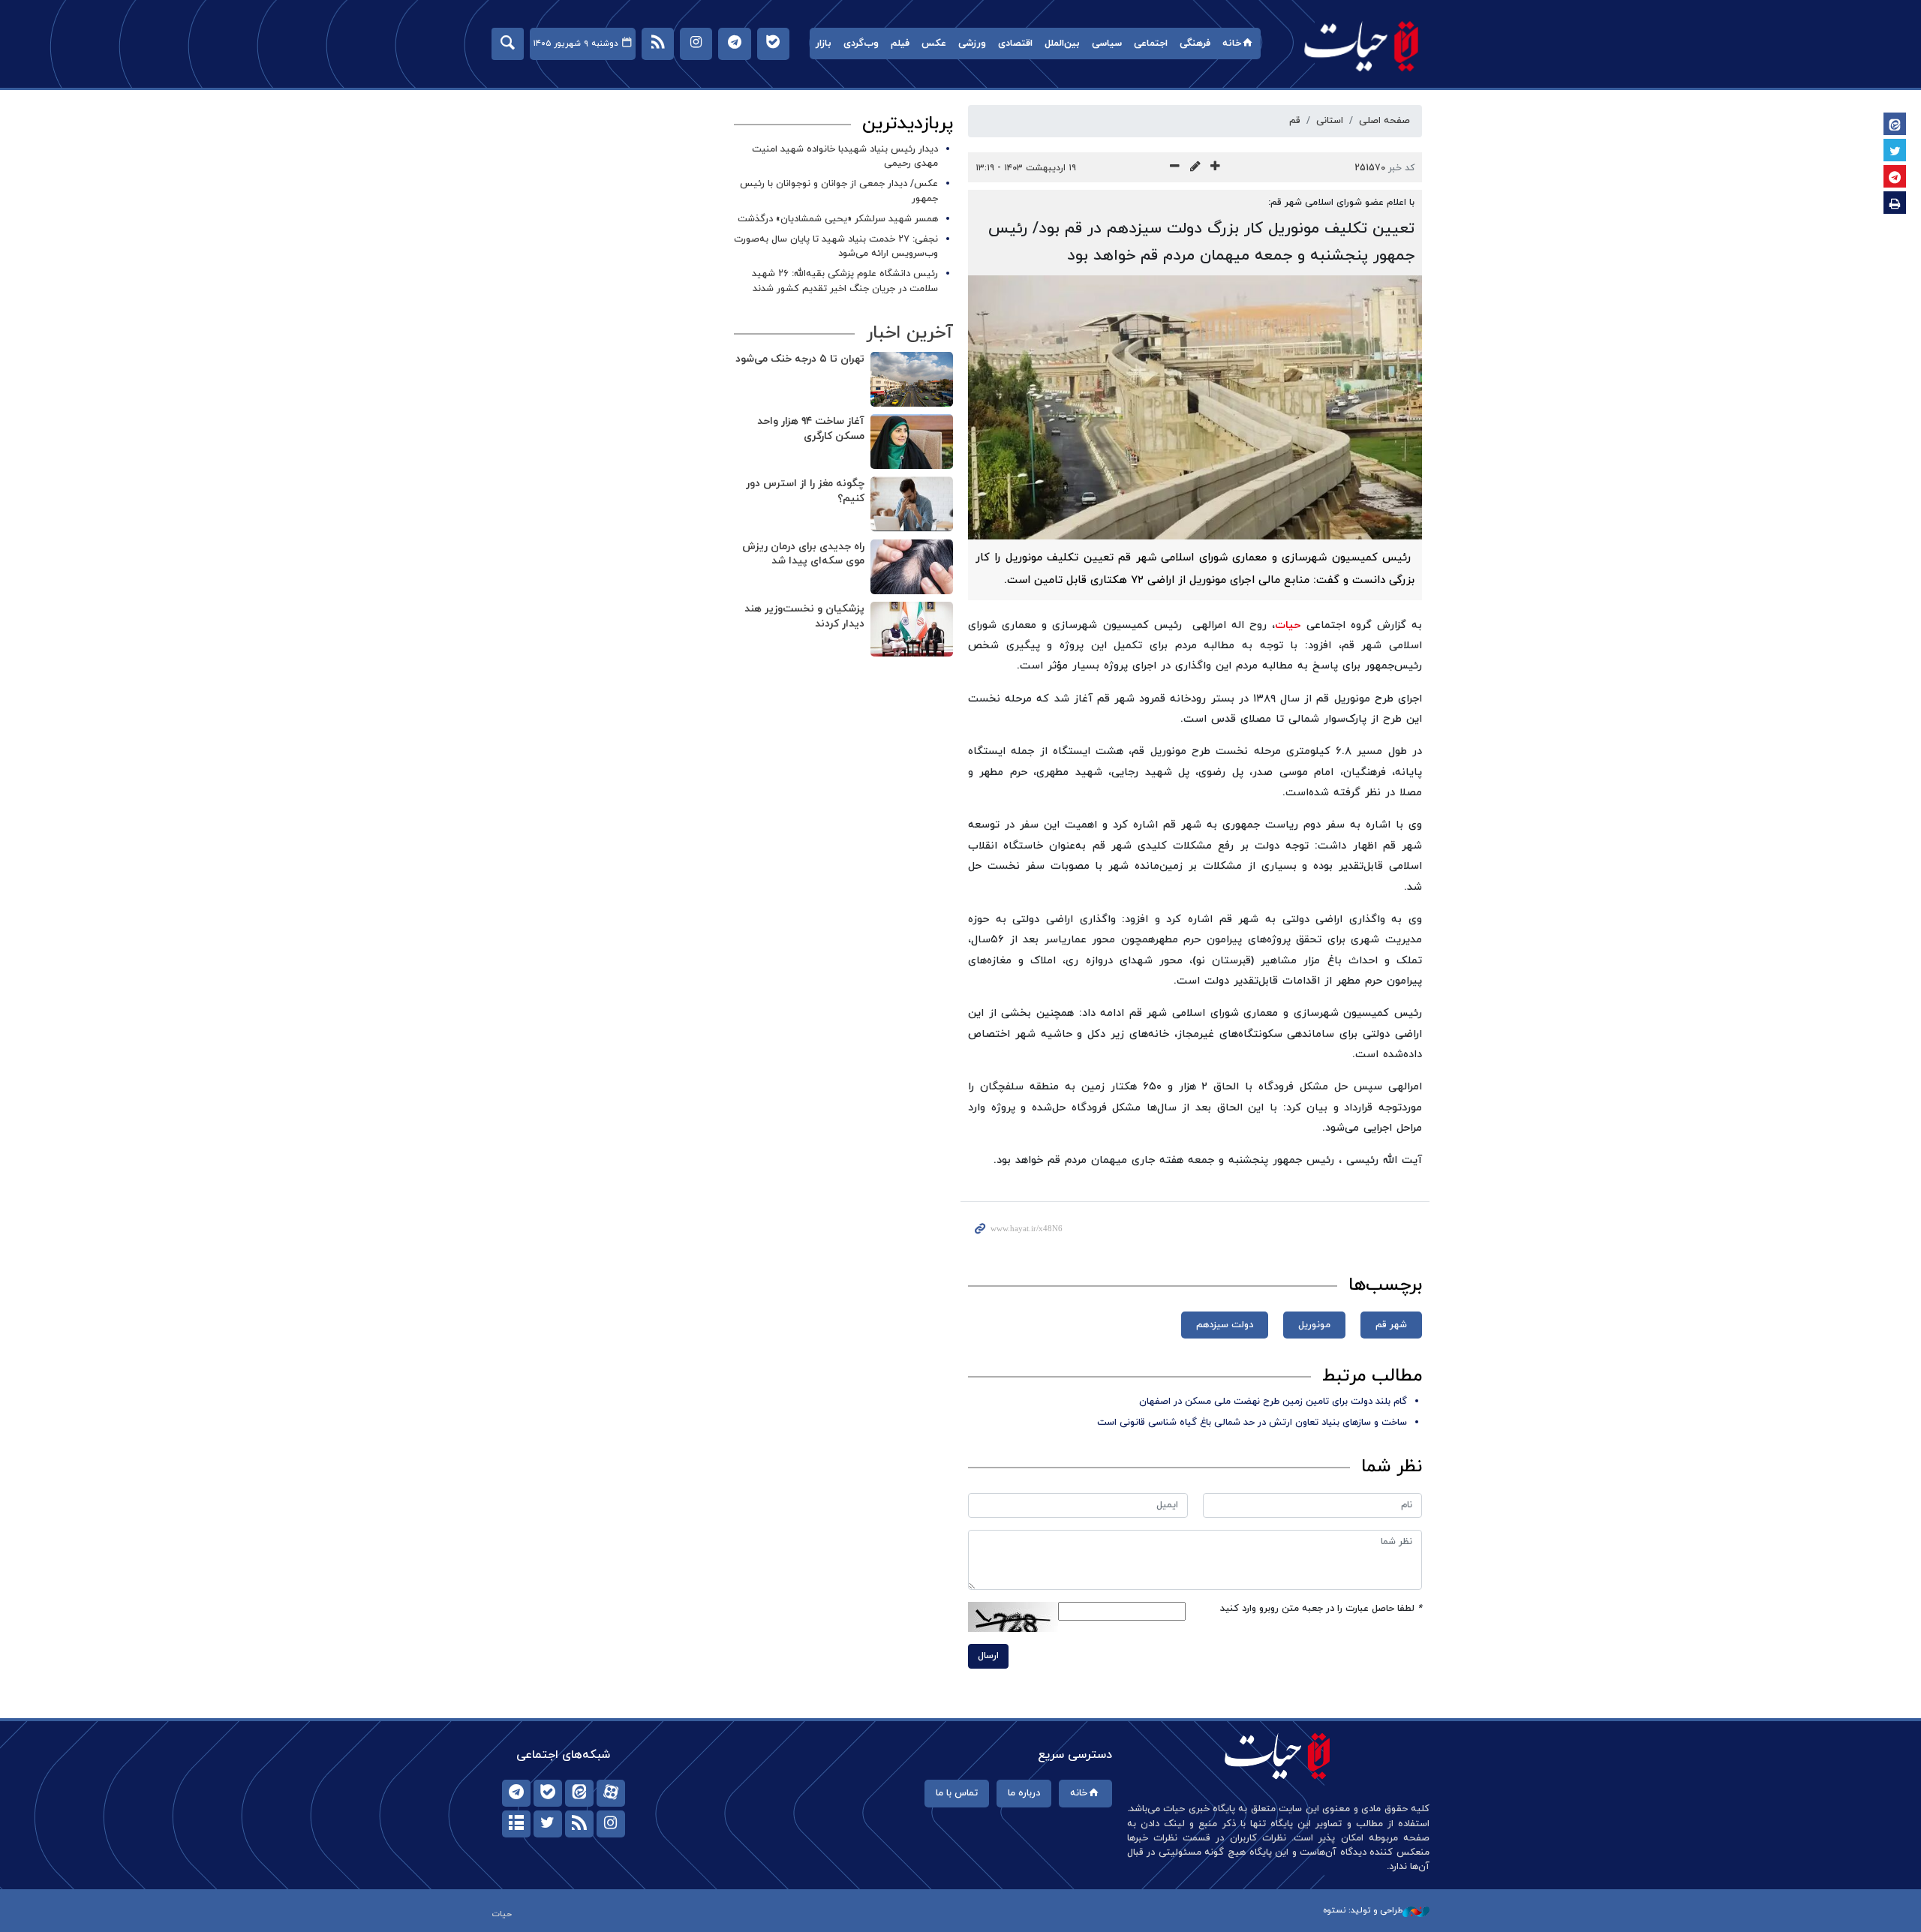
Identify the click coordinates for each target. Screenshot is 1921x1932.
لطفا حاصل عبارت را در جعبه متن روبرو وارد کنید (1321, 1609)
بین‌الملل (1062, 44)
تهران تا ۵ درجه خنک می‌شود (800, 359)
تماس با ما (957, 1793)
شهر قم (1391, 1325)
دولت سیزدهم (1225, 1325)
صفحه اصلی (1384, 121)
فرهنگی (1195, 44)
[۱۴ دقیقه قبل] (912, 379)
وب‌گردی (861, 44)
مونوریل (1314, 1325)
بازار (824, 44)
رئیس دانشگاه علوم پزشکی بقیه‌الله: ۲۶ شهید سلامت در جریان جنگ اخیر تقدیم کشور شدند (845, 281)
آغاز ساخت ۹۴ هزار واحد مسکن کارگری (811, 429)
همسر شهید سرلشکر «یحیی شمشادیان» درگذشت (838, 219)
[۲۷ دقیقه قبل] (912, 629)
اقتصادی (1015, 44)
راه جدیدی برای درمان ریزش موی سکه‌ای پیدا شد (803, 554)
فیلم (900, 44)
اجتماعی (1151, 44)
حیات (1362, 45)
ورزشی (972, 44)
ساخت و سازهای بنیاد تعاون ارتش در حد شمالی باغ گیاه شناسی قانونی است (1252, 1423)
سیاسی (1107, 44)
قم (1295, 121)
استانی (1330, 121)
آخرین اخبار (909, 333)
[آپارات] (611, 1793)
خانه (1232, 44)
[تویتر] (548, 1824)
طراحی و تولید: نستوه (1363, 1910)
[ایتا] (579, 1793)
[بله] (548, 1793)
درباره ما (1024, 1793)
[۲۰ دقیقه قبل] (912, 567)
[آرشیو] (516, 1824)
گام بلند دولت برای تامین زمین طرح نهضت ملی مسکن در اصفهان (1273, 1402)
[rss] (579, 1824)
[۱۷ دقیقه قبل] (912, 504)
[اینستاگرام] (611, 1824)
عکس (934, 44)
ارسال (988, 1656)
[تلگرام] (516, 1793)
